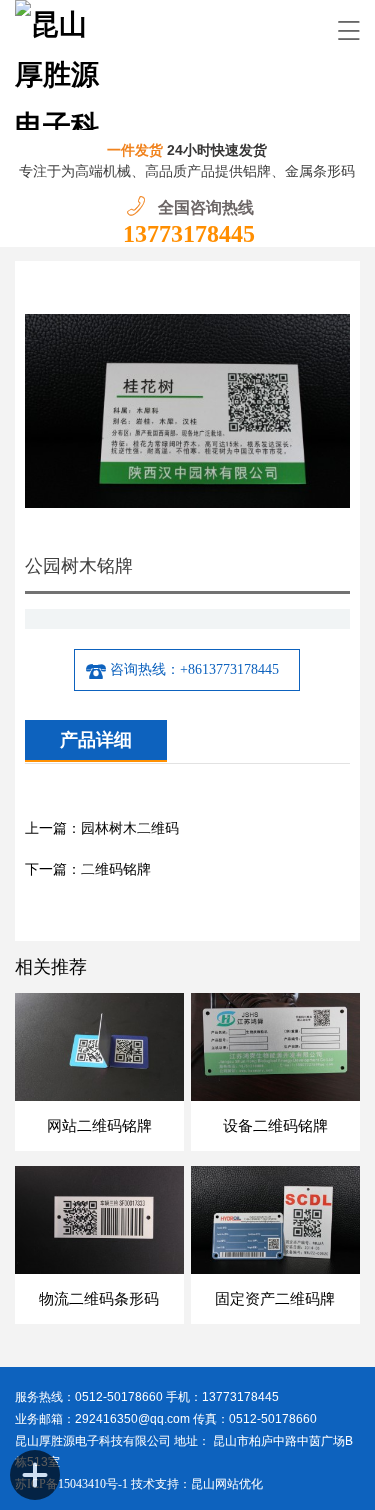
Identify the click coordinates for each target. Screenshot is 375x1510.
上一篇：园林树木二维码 (102, 828)
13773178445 (189, 234)
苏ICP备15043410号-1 (73, 1484)
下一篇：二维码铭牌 (88, 869)
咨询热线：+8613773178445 (194, 669)
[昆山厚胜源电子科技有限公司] (63, 65)
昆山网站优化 (227, 1484)
